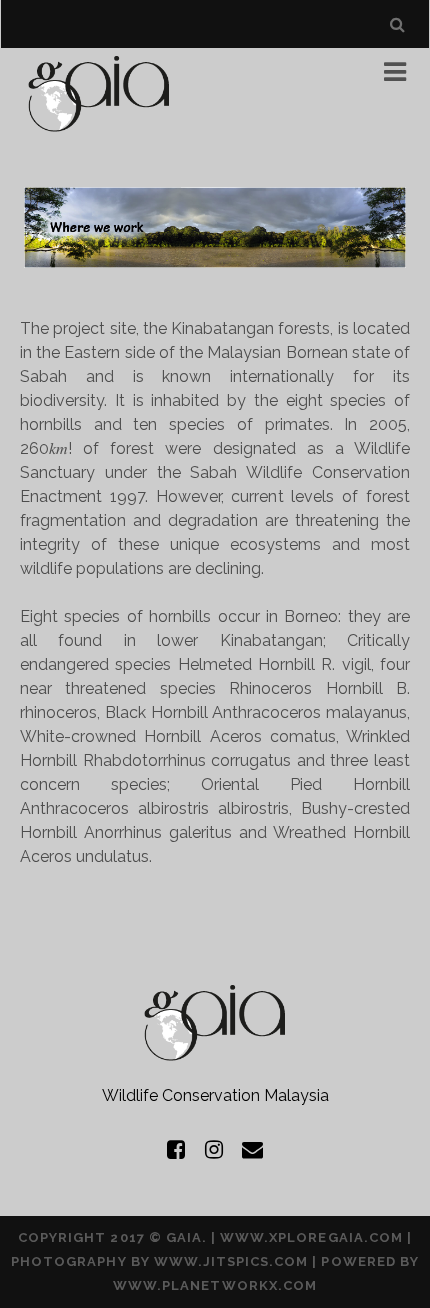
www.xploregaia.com (311, 1237)
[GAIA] (99, 131)
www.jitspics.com (231, 1261)
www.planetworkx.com (215, 1285)
